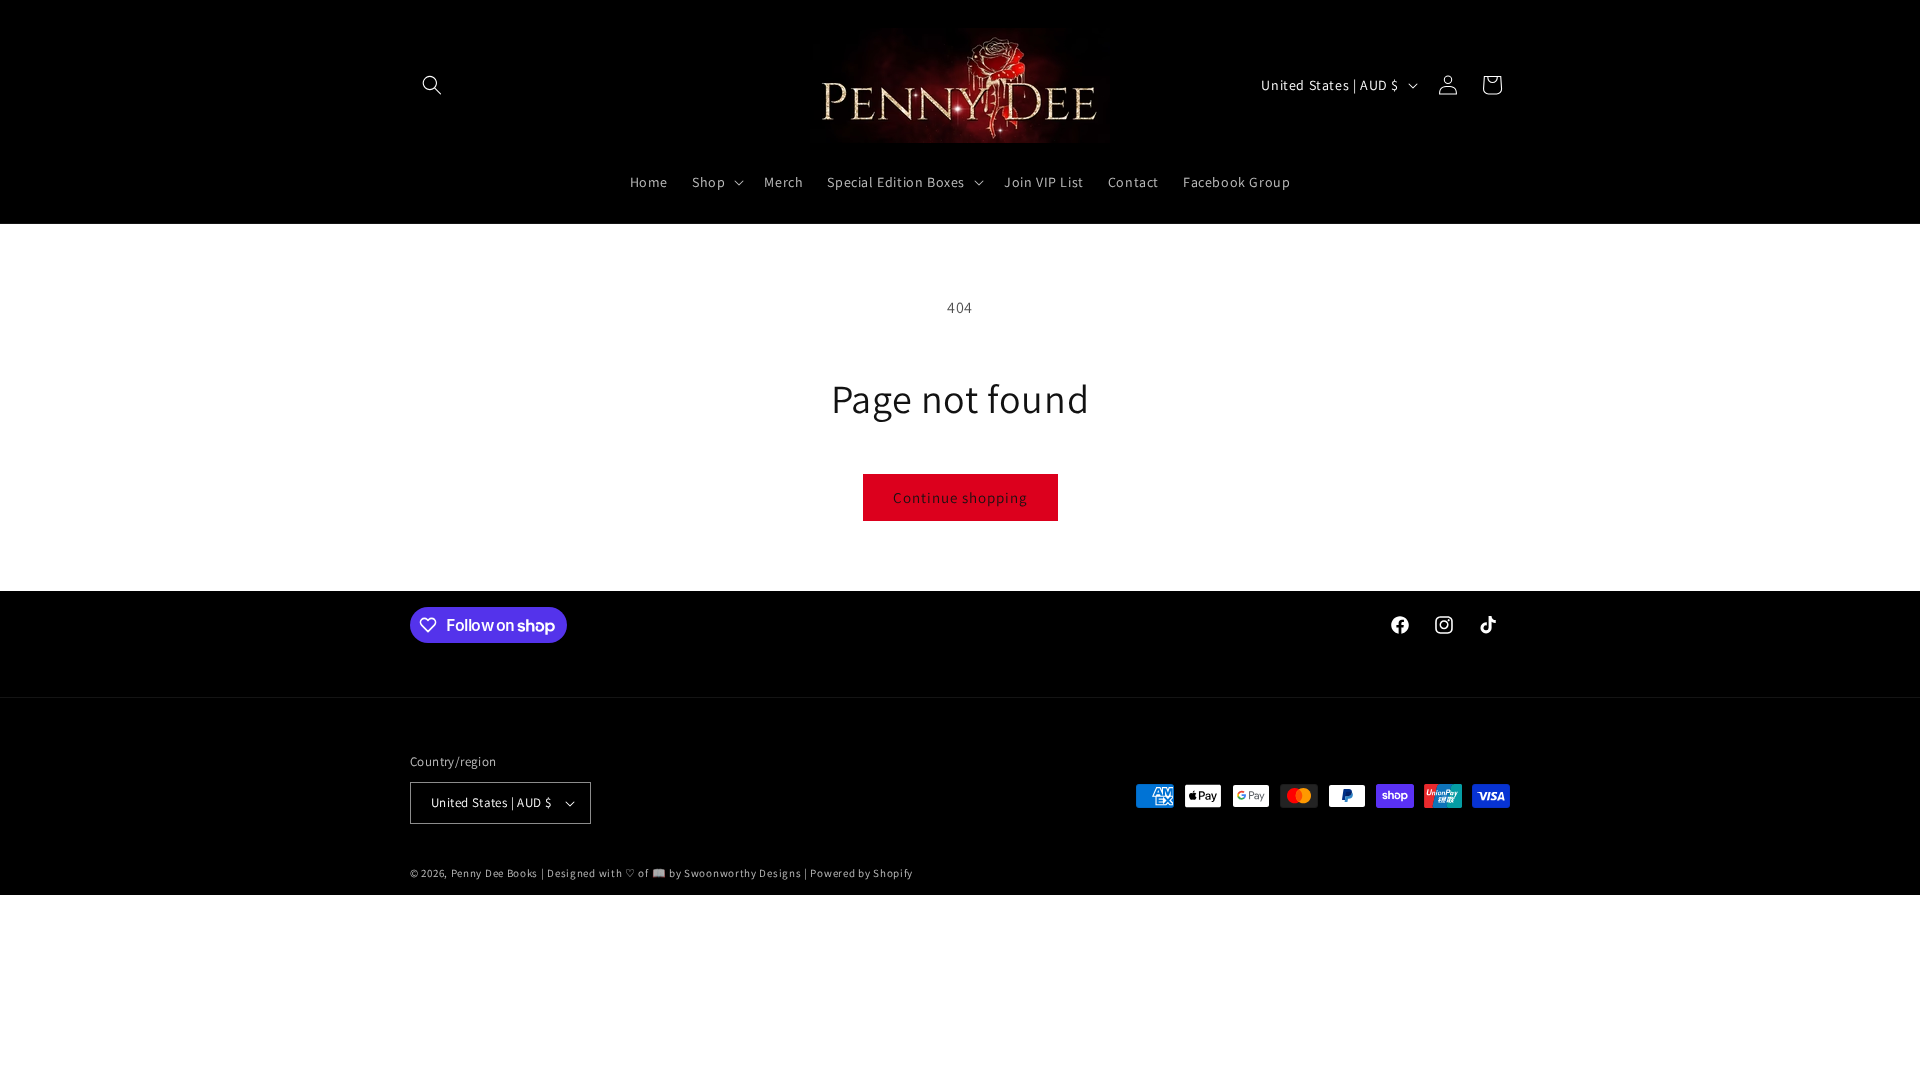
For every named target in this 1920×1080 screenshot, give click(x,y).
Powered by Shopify (861, 873)
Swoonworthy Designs (742, 873)
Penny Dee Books (495, 873)
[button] (432, 85)
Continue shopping (960, 497)
